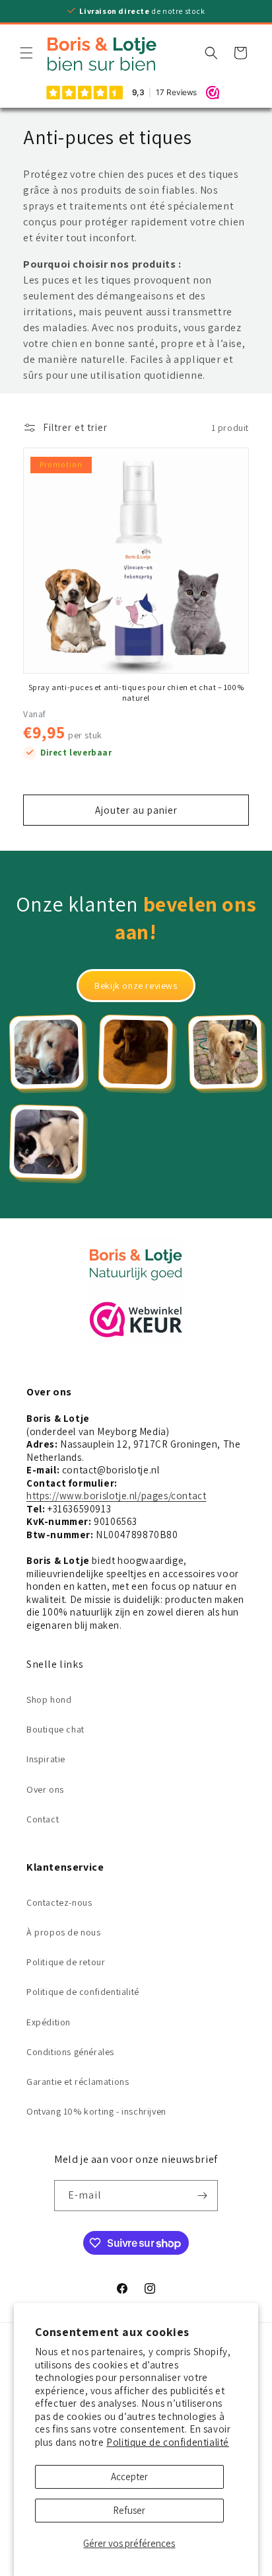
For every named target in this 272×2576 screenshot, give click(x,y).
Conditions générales (70, 2052)
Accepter (129, 2477)
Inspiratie (46, 1759)
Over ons (45, 1789)
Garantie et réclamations (78, 2082)
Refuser (129, 2510)
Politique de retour (66, 1962)
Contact (43, 1819)
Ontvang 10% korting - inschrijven (96, 2111)
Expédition (49, 2022)
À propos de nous (64, 1932)
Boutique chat (55, 1729)
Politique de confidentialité (168, 2442)
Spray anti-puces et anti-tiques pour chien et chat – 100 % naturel (136, 692)
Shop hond (49, 1699)
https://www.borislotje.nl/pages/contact (116, 1496)
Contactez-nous (59, 1902)
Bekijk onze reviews (136, 986)
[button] (26, 53)
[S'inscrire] (203, 2196)
